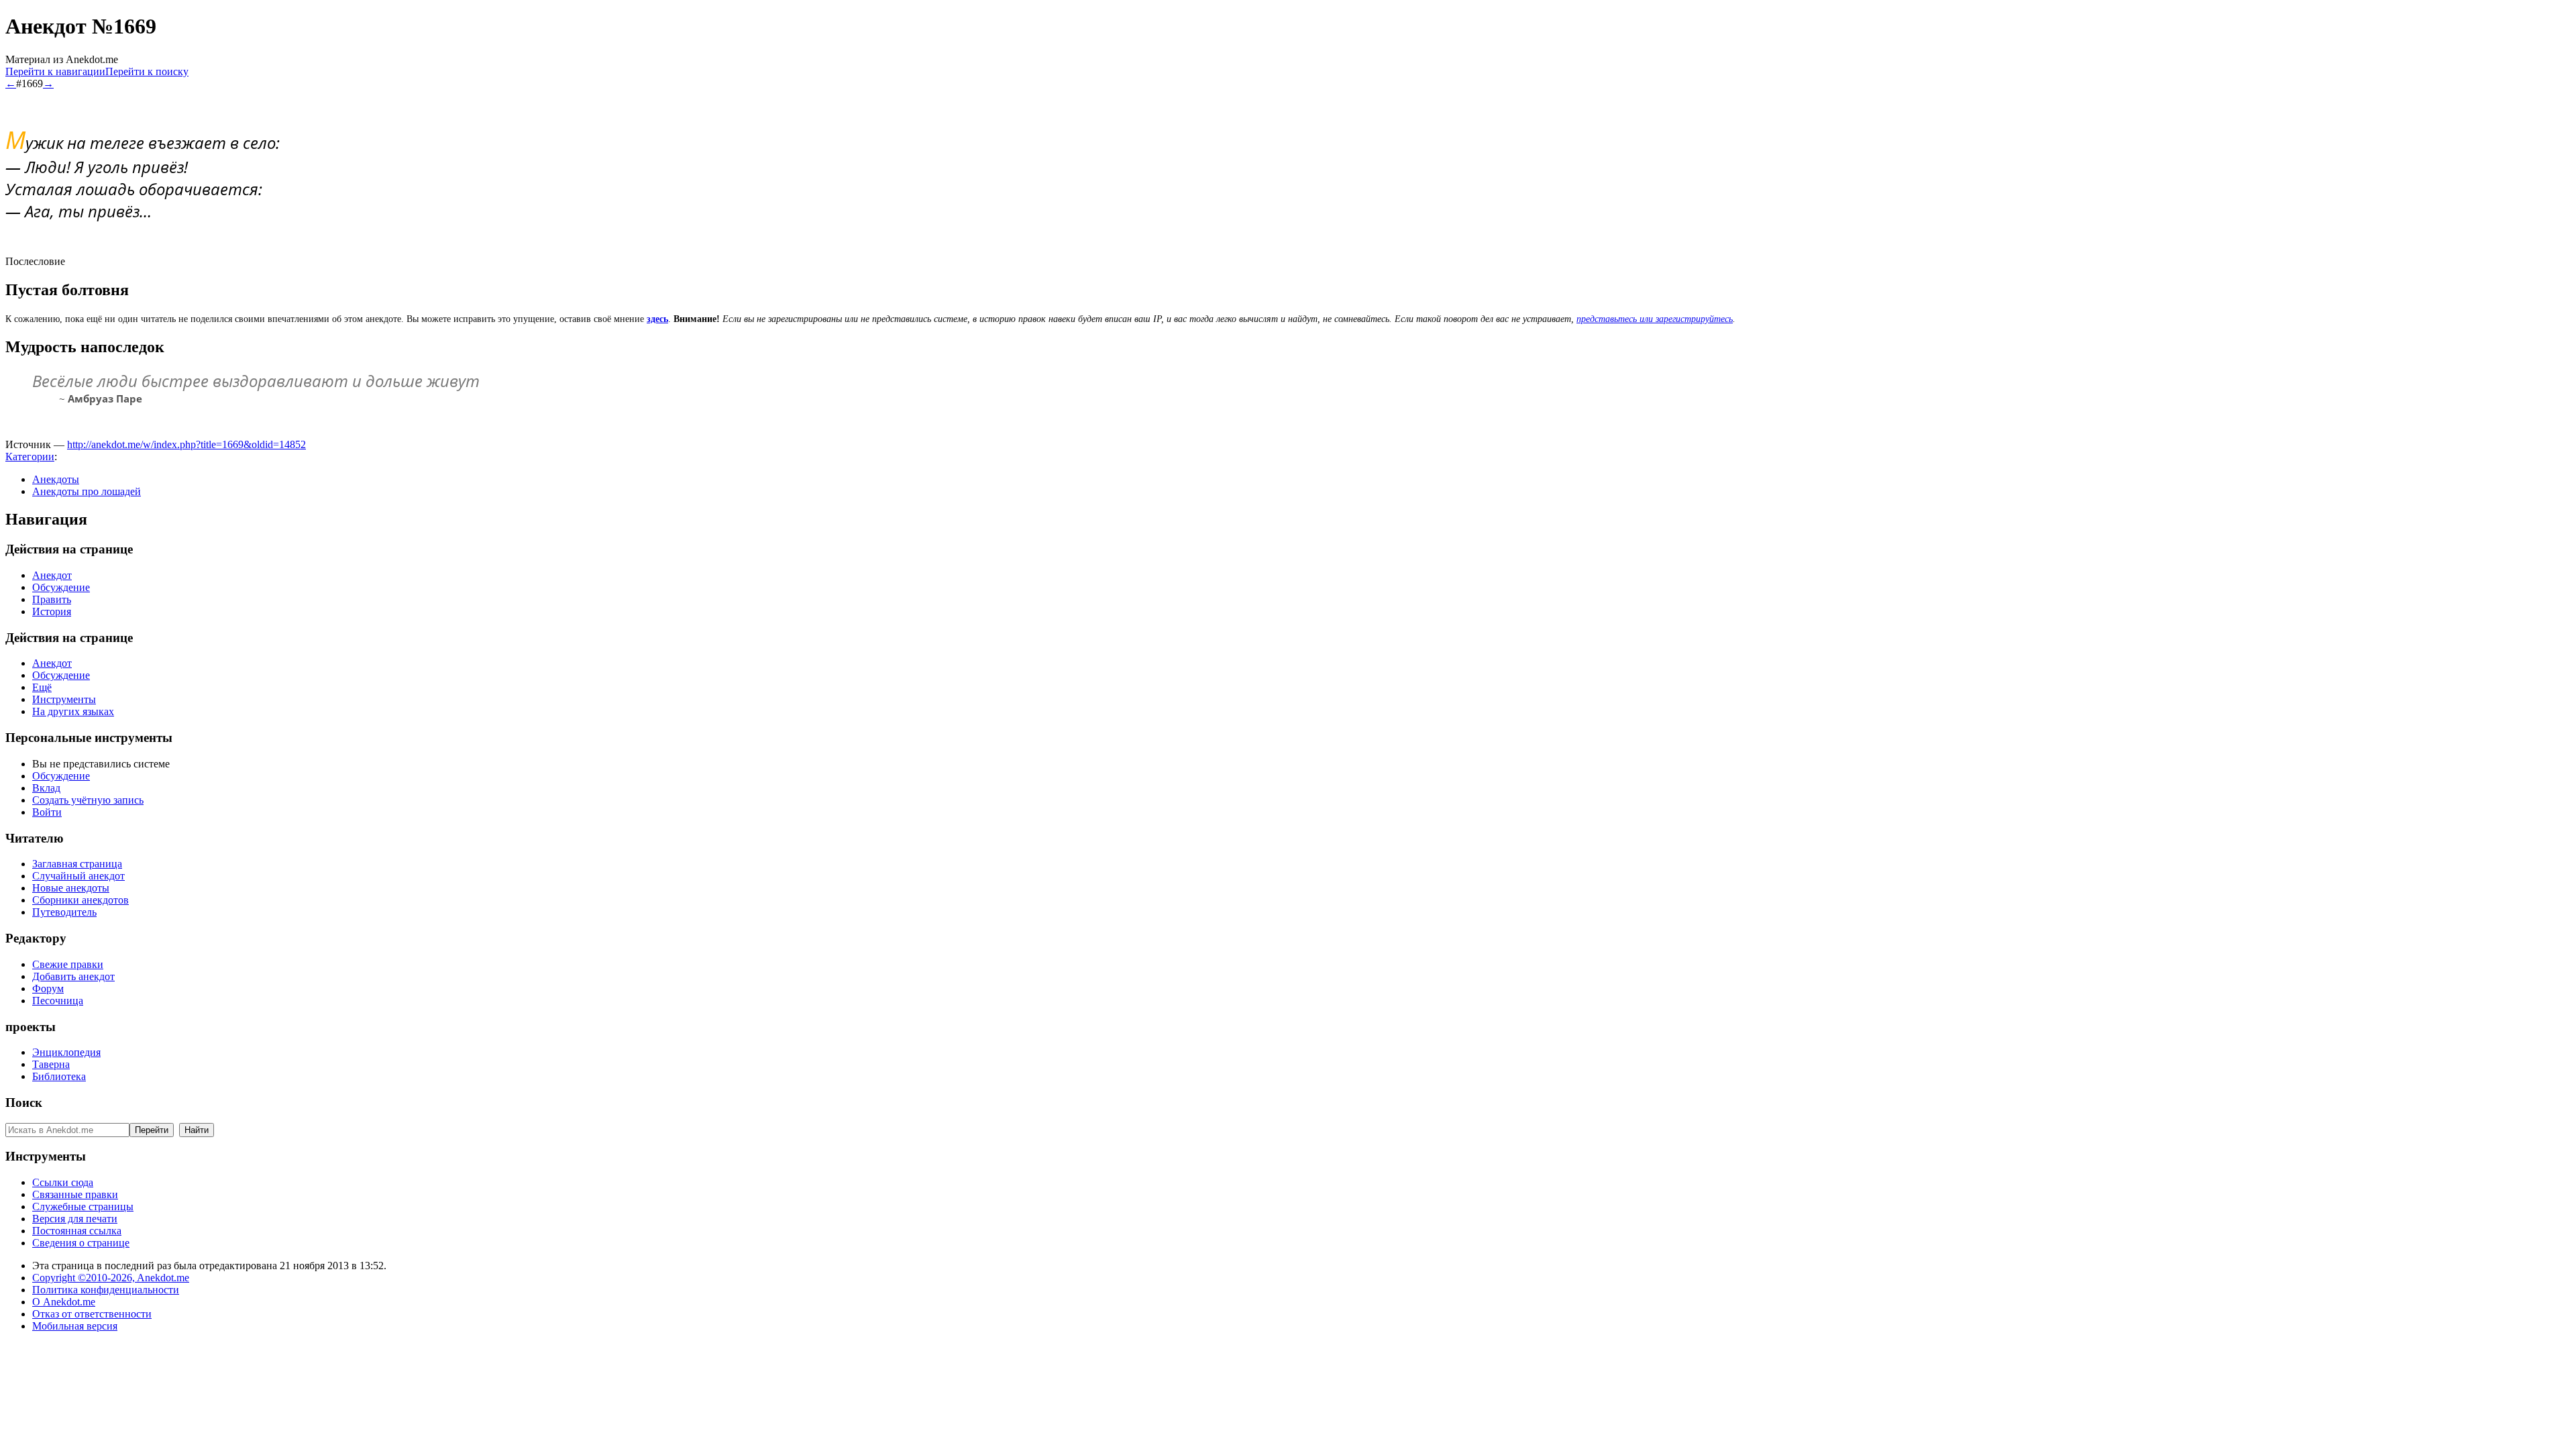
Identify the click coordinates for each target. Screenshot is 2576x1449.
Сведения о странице (81, 1243)
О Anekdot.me (64, 1302)
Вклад (46, 788)
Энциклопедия (66, 1052)
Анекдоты (56, 479)
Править (52, 599)
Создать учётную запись (88, 800)
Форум (48, 988)
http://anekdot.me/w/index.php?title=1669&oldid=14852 (186, 444)
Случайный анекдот (78, 876)
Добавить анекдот (73, 976)
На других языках (73, 711)
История (52, 611)
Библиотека (59, 1076)
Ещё (42, 687)
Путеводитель (64, 912)
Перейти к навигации (55, 71)
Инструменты (64, 699)
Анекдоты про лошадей (87, 491)
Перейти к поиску (147, 71)
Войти (47, 812)
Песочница (58, 1001)
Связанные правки (75, 1194)
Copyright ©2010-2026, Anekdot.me (111, 1278)
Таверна (51, 1064)
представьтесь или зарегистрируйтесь (1655, 319)
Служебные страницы (83, 1206)
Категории (30, 457)
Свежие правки (68, 964)
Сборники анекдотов (80, 900)
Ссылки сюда (63, 1182)
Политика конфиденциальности (106, 1290)
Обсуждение (61, 587)
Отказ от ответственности (92, 1314)
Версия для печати (75, 1219)
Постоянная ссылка (77, 1231)
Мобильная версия (75, 1326)
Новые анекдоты (71, 888)
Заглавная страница (77, 864)
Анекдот (52, 575)
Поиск (24, 1103)
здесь (657, 319)
